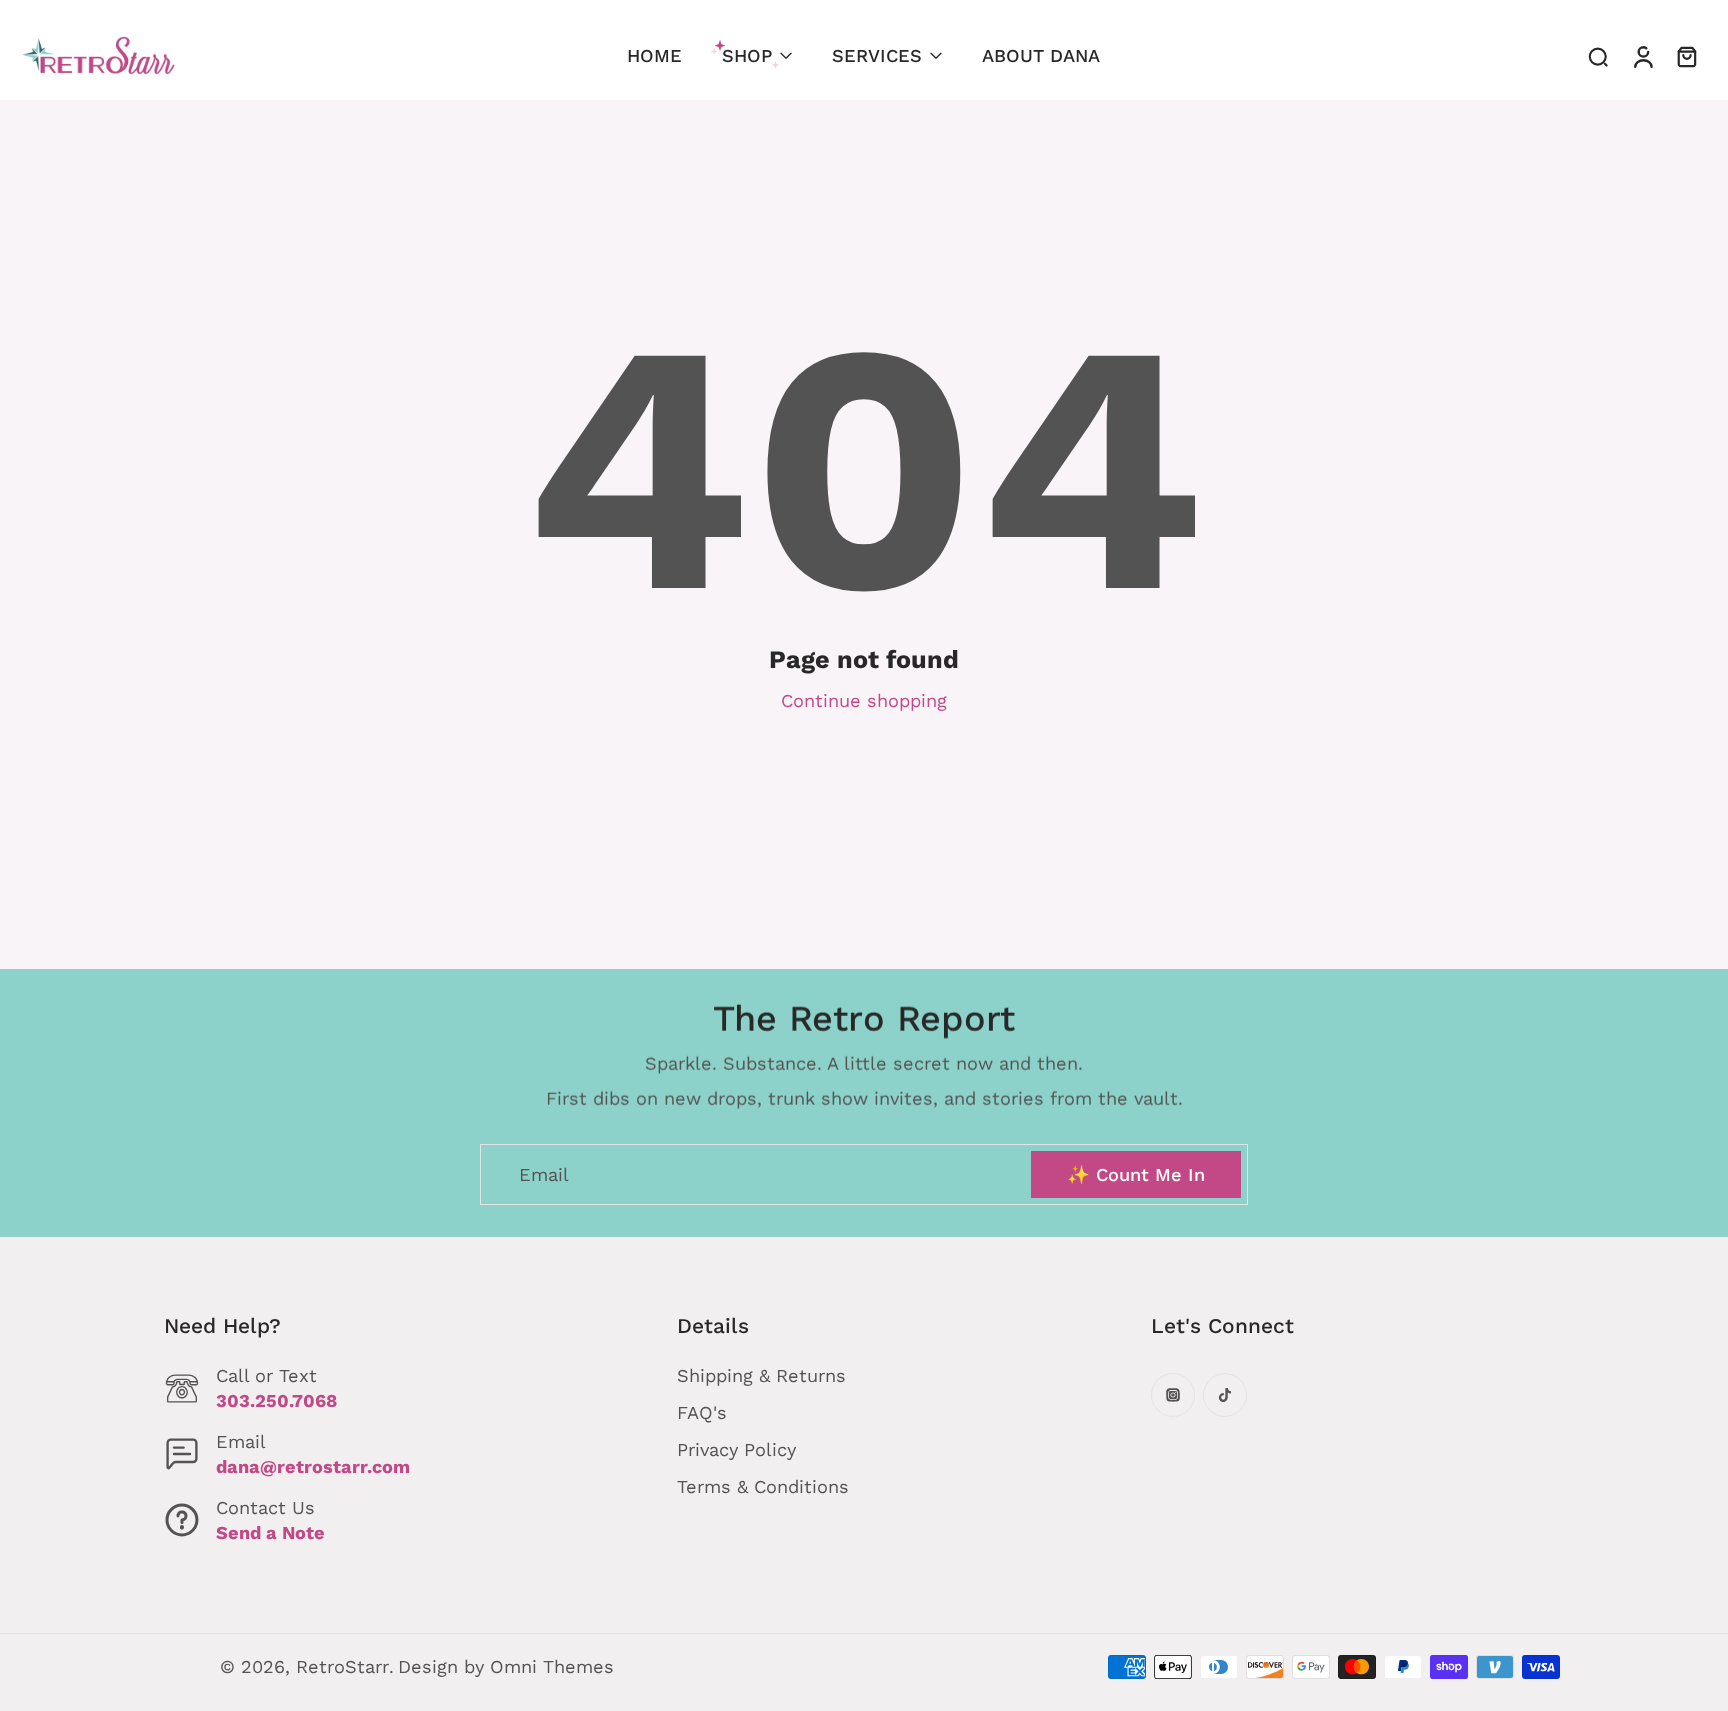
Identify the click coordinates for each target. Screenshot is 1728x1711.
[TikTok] (1225, 1395)
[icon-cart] (1686, 56)
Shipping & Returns (761, 1375)
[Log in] (1642, 56)
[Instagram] (1173, 1395)
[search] (1598, 56)
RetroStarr (342, 1666)
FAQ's (702, 1412)
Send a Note (270, 1532)
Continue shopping (864, 700)
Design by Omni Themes (506, 1666)
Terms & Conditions (763, 1486)
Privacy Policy (736, 1449)
